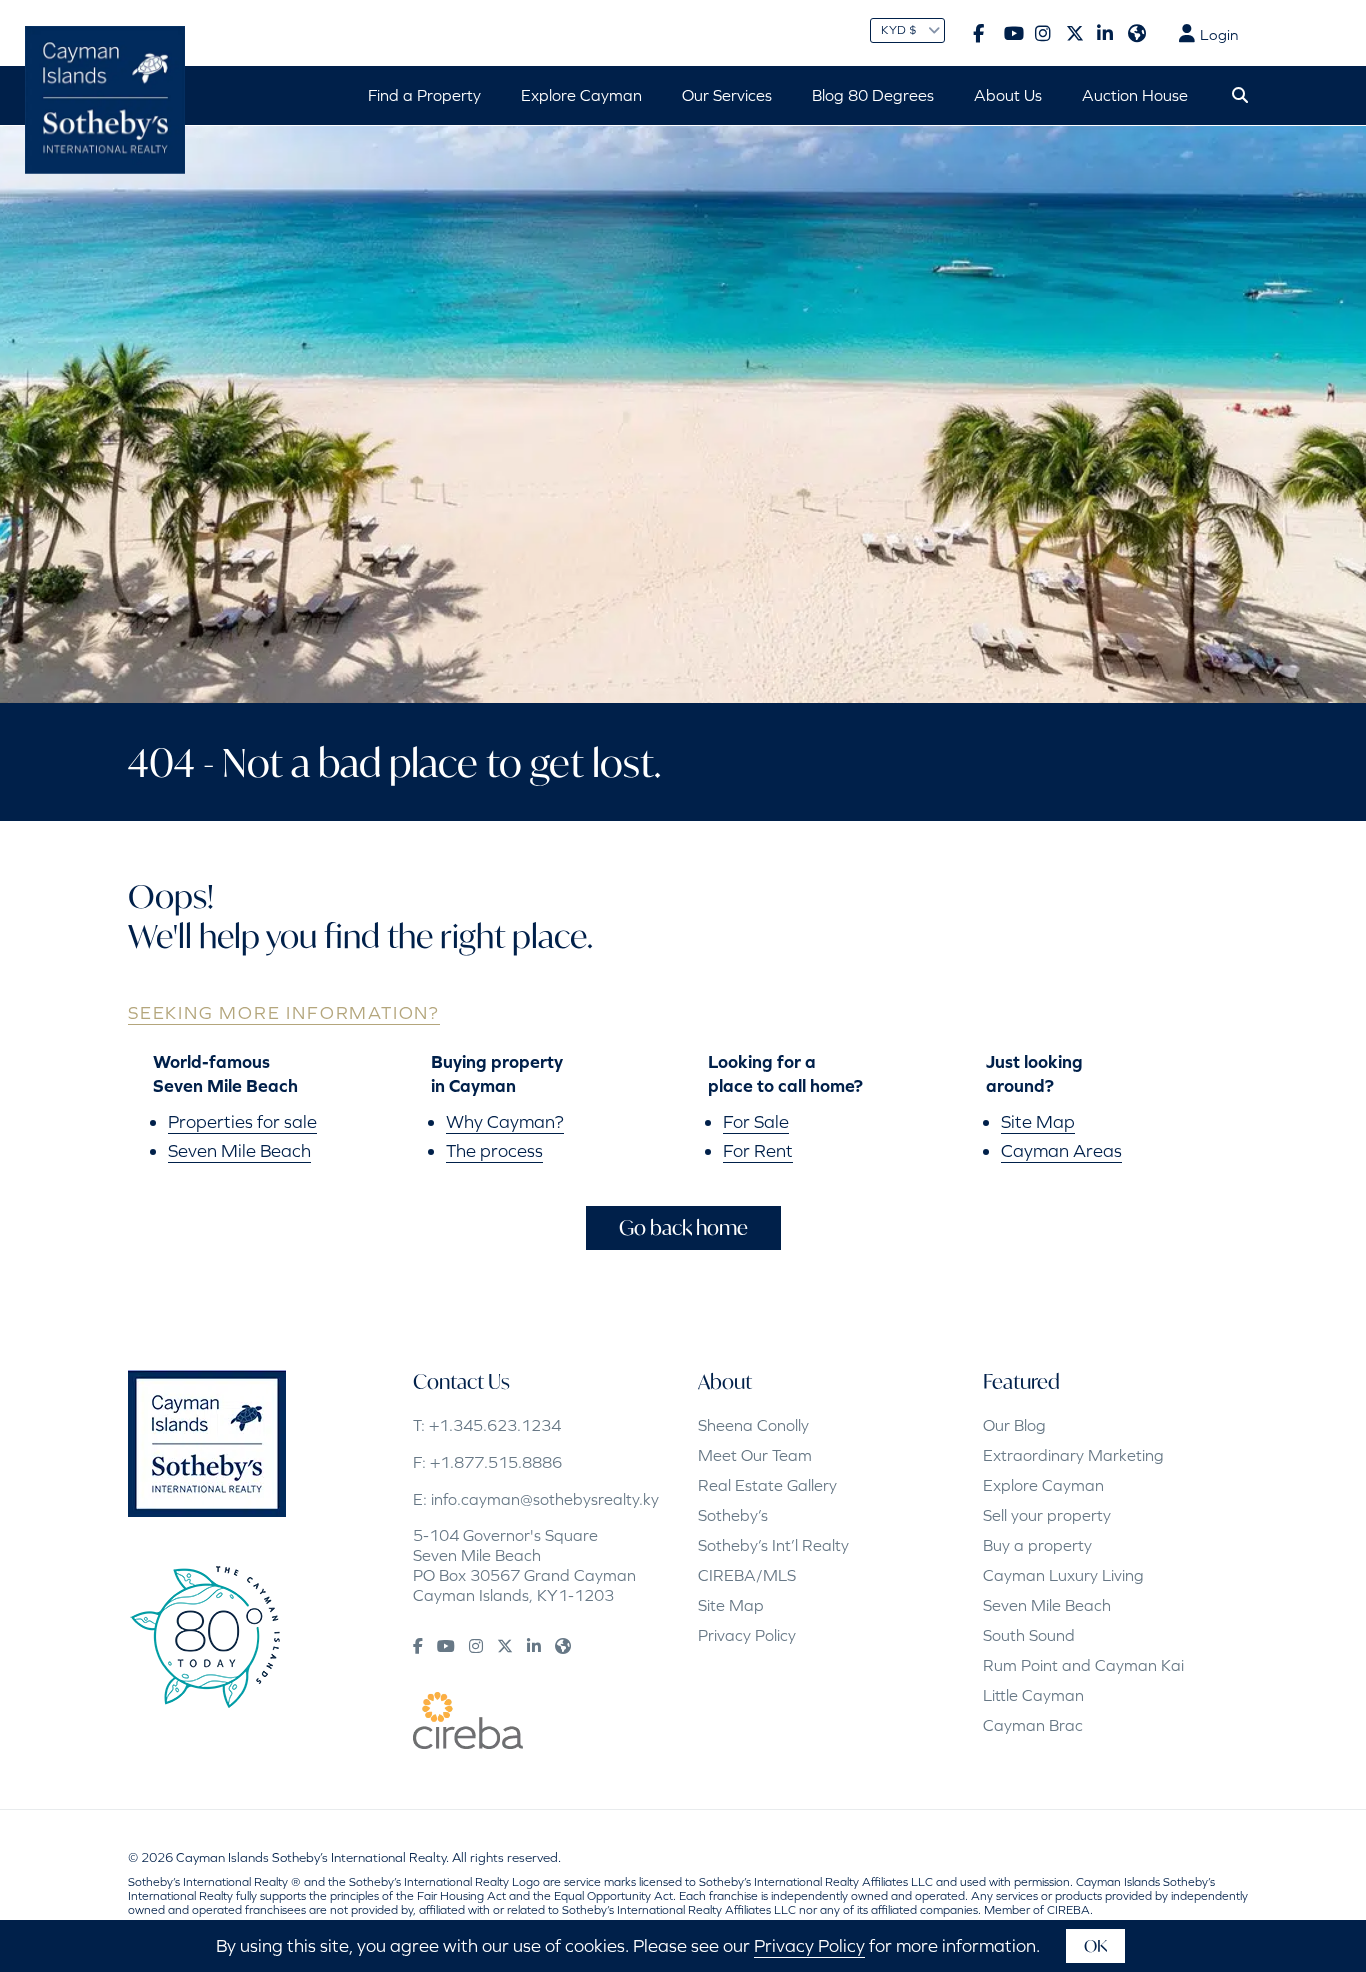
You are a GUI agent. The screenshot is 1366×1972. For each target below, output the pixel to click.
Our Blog (1014, 1425)
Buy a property (1037, 1545)
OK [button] (1095, 1945)
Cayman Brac (1033, 1725)
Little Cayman (1033, 1695)
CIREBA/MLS (747, 1575)
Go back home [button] (683, 1227)
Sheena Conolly (753, 1425)
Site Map (1038, 1121)
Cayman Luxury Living (1063, 1575)
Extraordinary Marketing (1073, 1455)
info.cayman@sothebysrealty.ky (545, 1499)
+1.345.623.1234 (495, 1425)
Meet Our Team (755, 1455)
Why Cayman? (505, 1121)
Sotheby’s (733, 1515)
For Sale (756, 1121)
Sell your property (1047, 1515)
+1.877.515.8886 (496, 1462)
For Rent (758, 1150)
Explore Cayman (1043, 1485)
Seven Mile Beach (239, 1150)
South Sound (1029, 1635)
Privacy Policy (747, 1635)
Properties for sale (242, 1121)
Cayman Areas (1061, 1150)
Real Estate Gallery (767, 1485)
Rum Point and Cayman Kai (1083, 1665)
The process (494, 1150)
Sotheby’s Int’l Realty (773, 1545)
